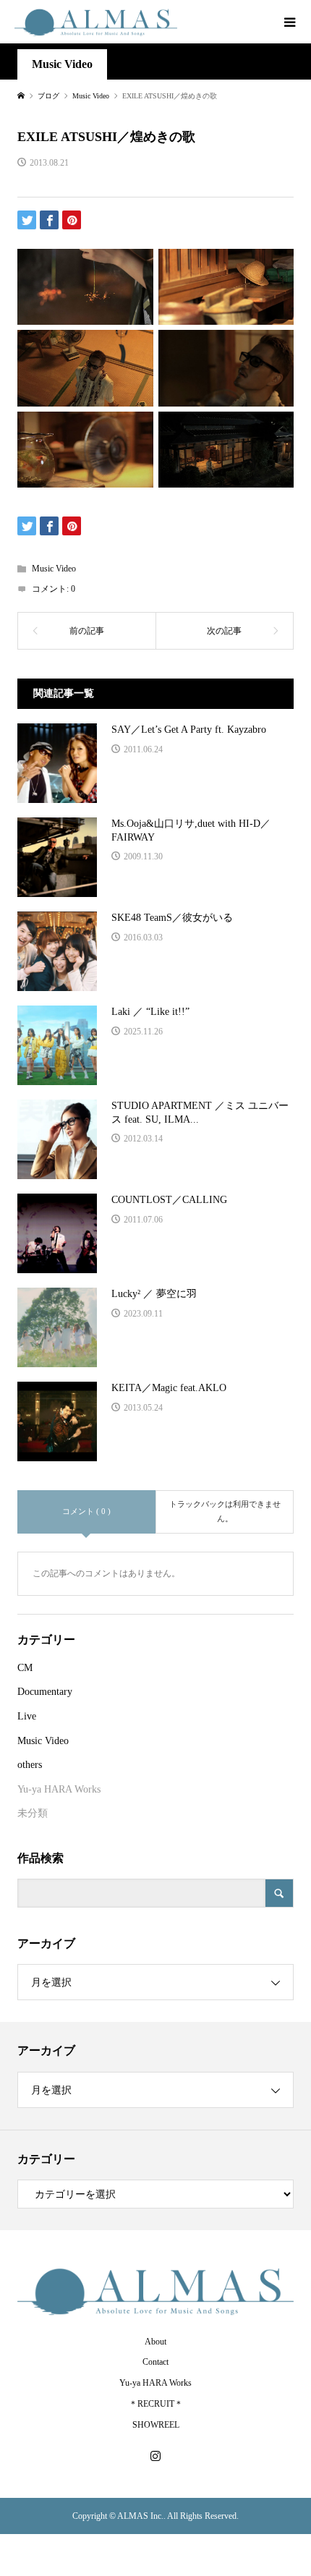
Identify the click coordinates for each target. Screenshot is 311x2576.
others (30, 1765)
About (155, 2342)
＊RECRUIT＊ (156, 2404)
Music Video (62, 64)
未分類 (33, 1813)
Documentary (45, 1692)
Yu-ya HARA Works (59, 1789)
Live (27, 1716)
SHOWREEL (156, 2425)
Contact (155, 2362)
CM (25, 1668)
